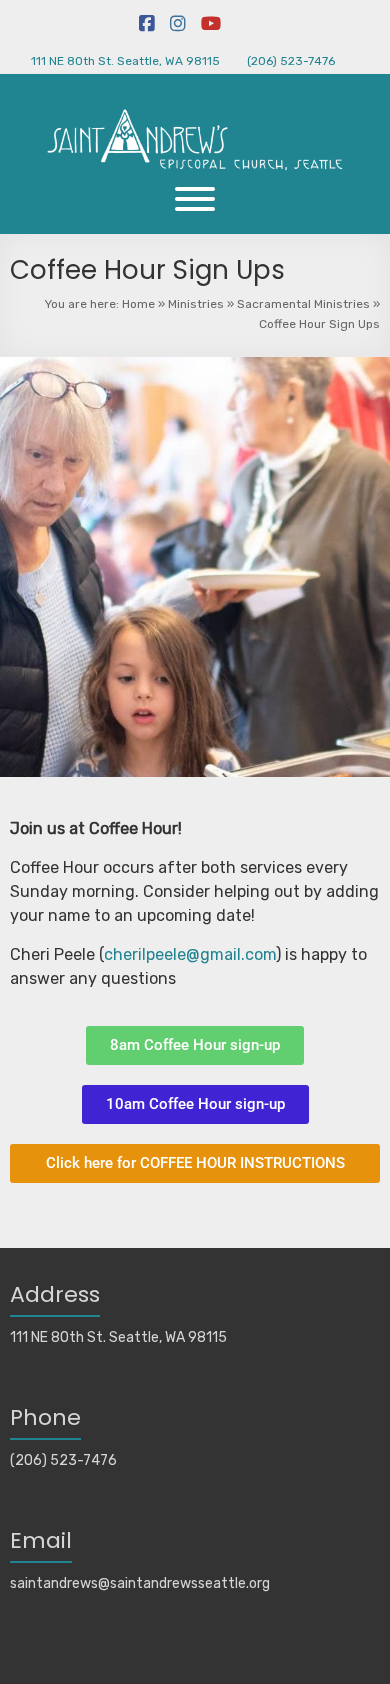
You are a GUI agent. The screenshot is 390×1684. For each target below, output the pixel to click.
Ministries (196, 304)
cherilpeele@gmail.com (190, 954)
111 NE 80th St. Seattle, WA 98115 (125, 61)
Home (138, 304)
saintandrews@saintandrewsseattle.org (140, 1583)
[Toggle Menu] (195, 199)
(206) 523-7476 (291, 61)
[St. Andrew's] (195, 83)
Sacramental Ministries (303, 304)
